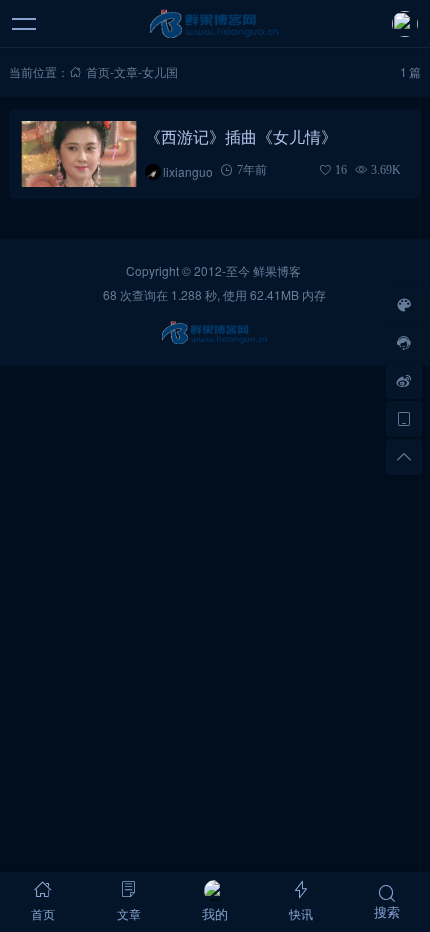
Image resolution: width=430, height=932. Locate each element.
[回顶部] (404, 457)
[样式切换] (404, 305)
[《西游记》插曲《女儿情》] (79, 154)
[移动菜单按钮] (25, 24)
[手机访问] (404, 419)
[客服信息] (404, 343)
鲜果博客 (277, 270)
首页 (98, 71)
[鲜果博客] (215, 24)
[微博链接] (404, 381)
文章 (126, 71)
